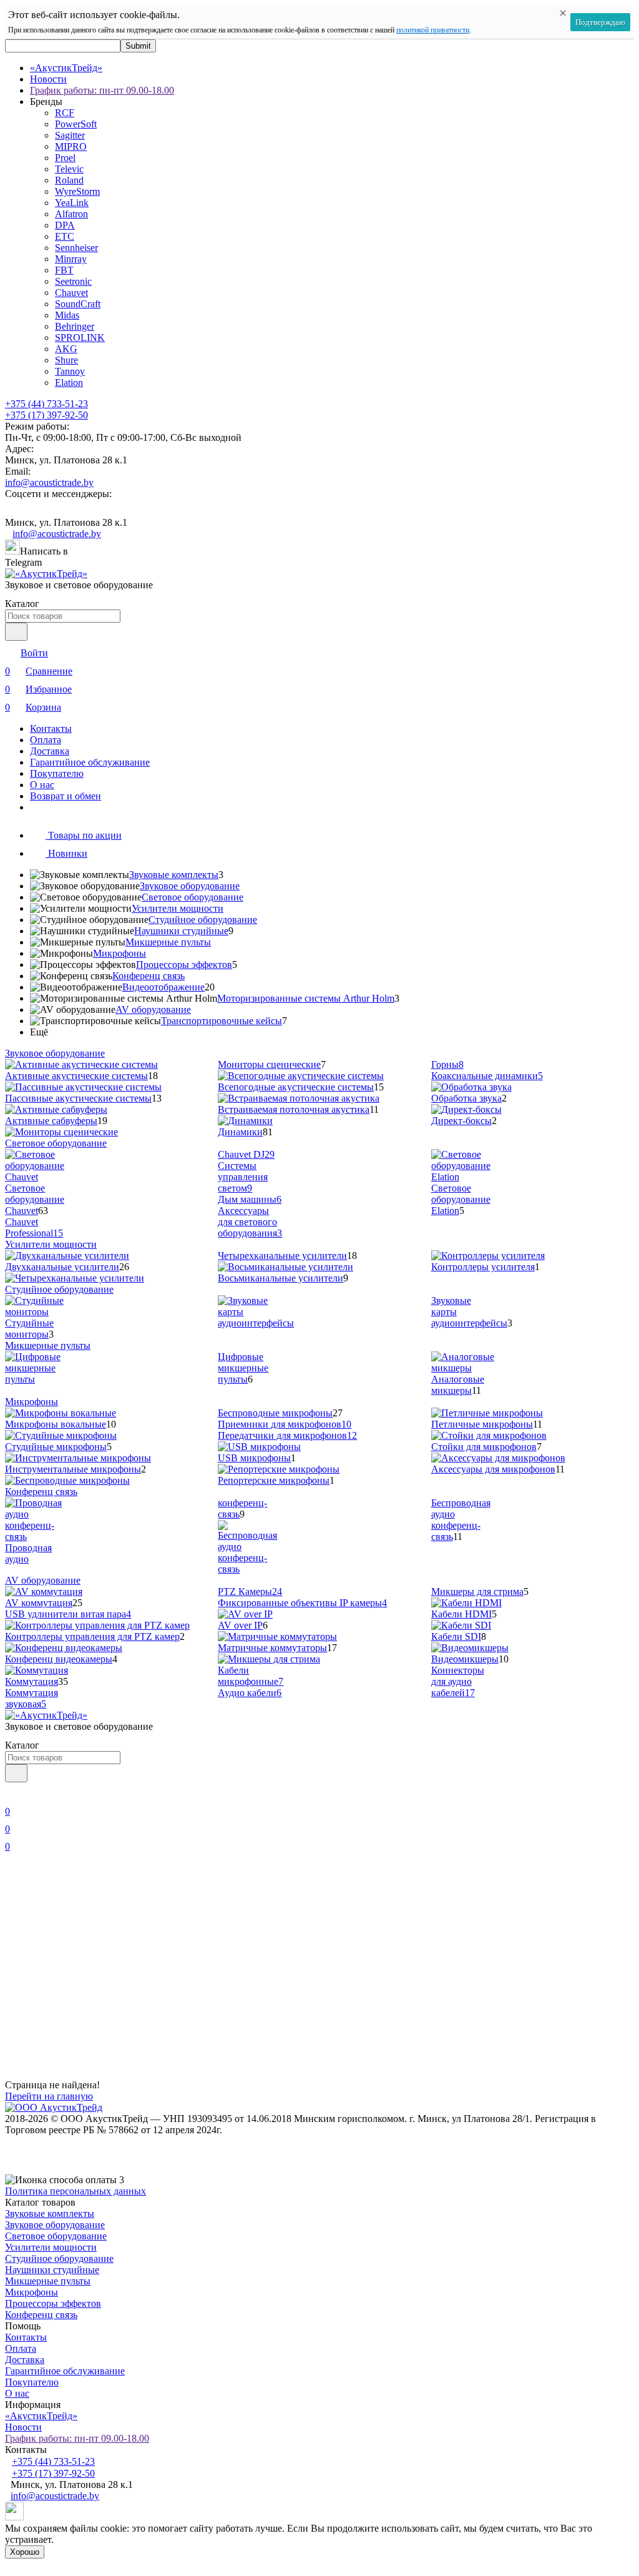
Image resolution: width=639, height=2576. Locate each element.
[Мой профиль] (12, 1794)
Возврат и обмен (66, 796)
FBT (64, 270)
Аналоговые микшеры (458, 1385)
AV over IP (240, 1625)
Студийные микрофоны (56, 1447)
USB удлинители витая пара (68, 1614)
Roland (69, 180)
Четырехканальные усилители (282, 1256)
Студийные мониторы (29, 1329)
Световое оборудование (193, 897)
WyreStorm (77, 191)
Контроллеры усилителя (483, 1267)
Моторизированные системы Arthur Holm (306, 998)
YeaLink (72, 203)
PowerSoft (76, 124)
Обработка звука (466, 1098)
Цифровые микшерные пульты (243, 1368)
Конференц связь (149, 976)
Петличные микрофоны (482, 1424)
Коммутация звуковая (32, 1698)
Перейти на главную (49, 2096)
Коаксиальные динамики (487, 1076)
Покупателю (57, 773)
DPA (65, 225)
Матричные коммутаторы (272, 1648)
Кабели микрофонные (251, 1676)
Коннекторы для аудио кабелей (458, 1681)
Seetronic (73, 281)
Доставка (50, 751)
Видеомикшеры (465, 1659)
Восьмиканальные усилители (280, 1278)
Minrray (71, 259)
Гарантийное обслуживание (90, 762)
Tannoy (70, 371)
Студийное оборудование (203, 920)
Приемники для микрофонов (285, 1424)
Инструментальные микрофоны (73, 1469)
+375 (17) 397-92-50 (46, 415)
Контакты (51, 728)
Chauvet (71, 293)
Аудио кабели (250, 1693)
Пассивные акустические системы (78, 1098)
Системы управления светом (243, 1177)
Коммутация (32, 1681)
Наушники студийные (181, 931)
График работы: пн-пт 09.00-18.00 (102, 90)
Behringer (75, 326)
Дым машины (250, 1199)
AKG (66, 349)
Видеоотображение (163, 987)
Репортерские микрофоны (274, 1480)
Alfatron (71, 214)
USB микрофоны (254, 1458)
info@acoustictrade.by (49, 482)
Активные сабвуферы (51, 1121)
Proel (65, 158)
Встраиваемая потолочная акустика (294, 1109)
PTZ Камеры (250, 1591)
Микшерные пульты (168, 942)
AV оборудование (153, 1009)
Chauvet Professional (34, 1227)
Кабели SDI (456, 1636)
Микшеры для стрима (477, 1591)
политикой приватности (433, 30)
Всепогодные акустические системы (296, 1087)
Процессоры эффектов (184, 965)
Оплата (46, 740)
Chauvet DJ (246, 1154)
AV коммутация (39, 1603)
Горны (447, 1064)
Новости (48, 79)
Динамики (240, 1132)
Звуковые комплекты (174, 875)
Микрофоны (120, 953)
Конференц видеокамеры (59, 1659)
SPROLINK (80, 338)
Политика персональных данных (76, 2191)
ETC (65, 236)
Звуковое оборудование (190, 886)
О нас (42, 785)
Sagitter (70, 135)
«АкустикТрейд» (66, 68)
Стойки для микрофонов (484, 1447)
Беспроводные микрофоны (275, 1413)
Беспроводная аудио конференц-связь (461, 1520)
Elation (69, 382)
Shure (66, 360)
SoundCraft (78, 304)
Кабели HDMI (461, 1614)
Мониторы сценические (269, 1064)
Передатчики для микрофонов (287, 1435)
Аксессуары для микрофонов (493, 1469)
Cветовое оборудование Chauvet (35, 1199)
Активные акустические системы (76, 1076)
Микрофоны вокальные (56, 1424)
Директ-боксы (461, 1121)
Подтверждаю (600, 22)
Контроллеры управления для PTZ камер (92, 1636)
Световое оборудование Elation (461, 1199)
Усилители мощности (178, 908)
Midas (67, 315)
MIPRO (71, 146)
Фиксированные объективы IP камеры (302, 1603)
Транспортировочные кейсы (222, 1021)
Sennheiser (76, 248)
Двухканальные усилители (62, 1267)
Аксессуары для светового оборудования (250, 1222)
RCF (65, 113)
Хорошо (25, 2552)
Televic (69, 169)
